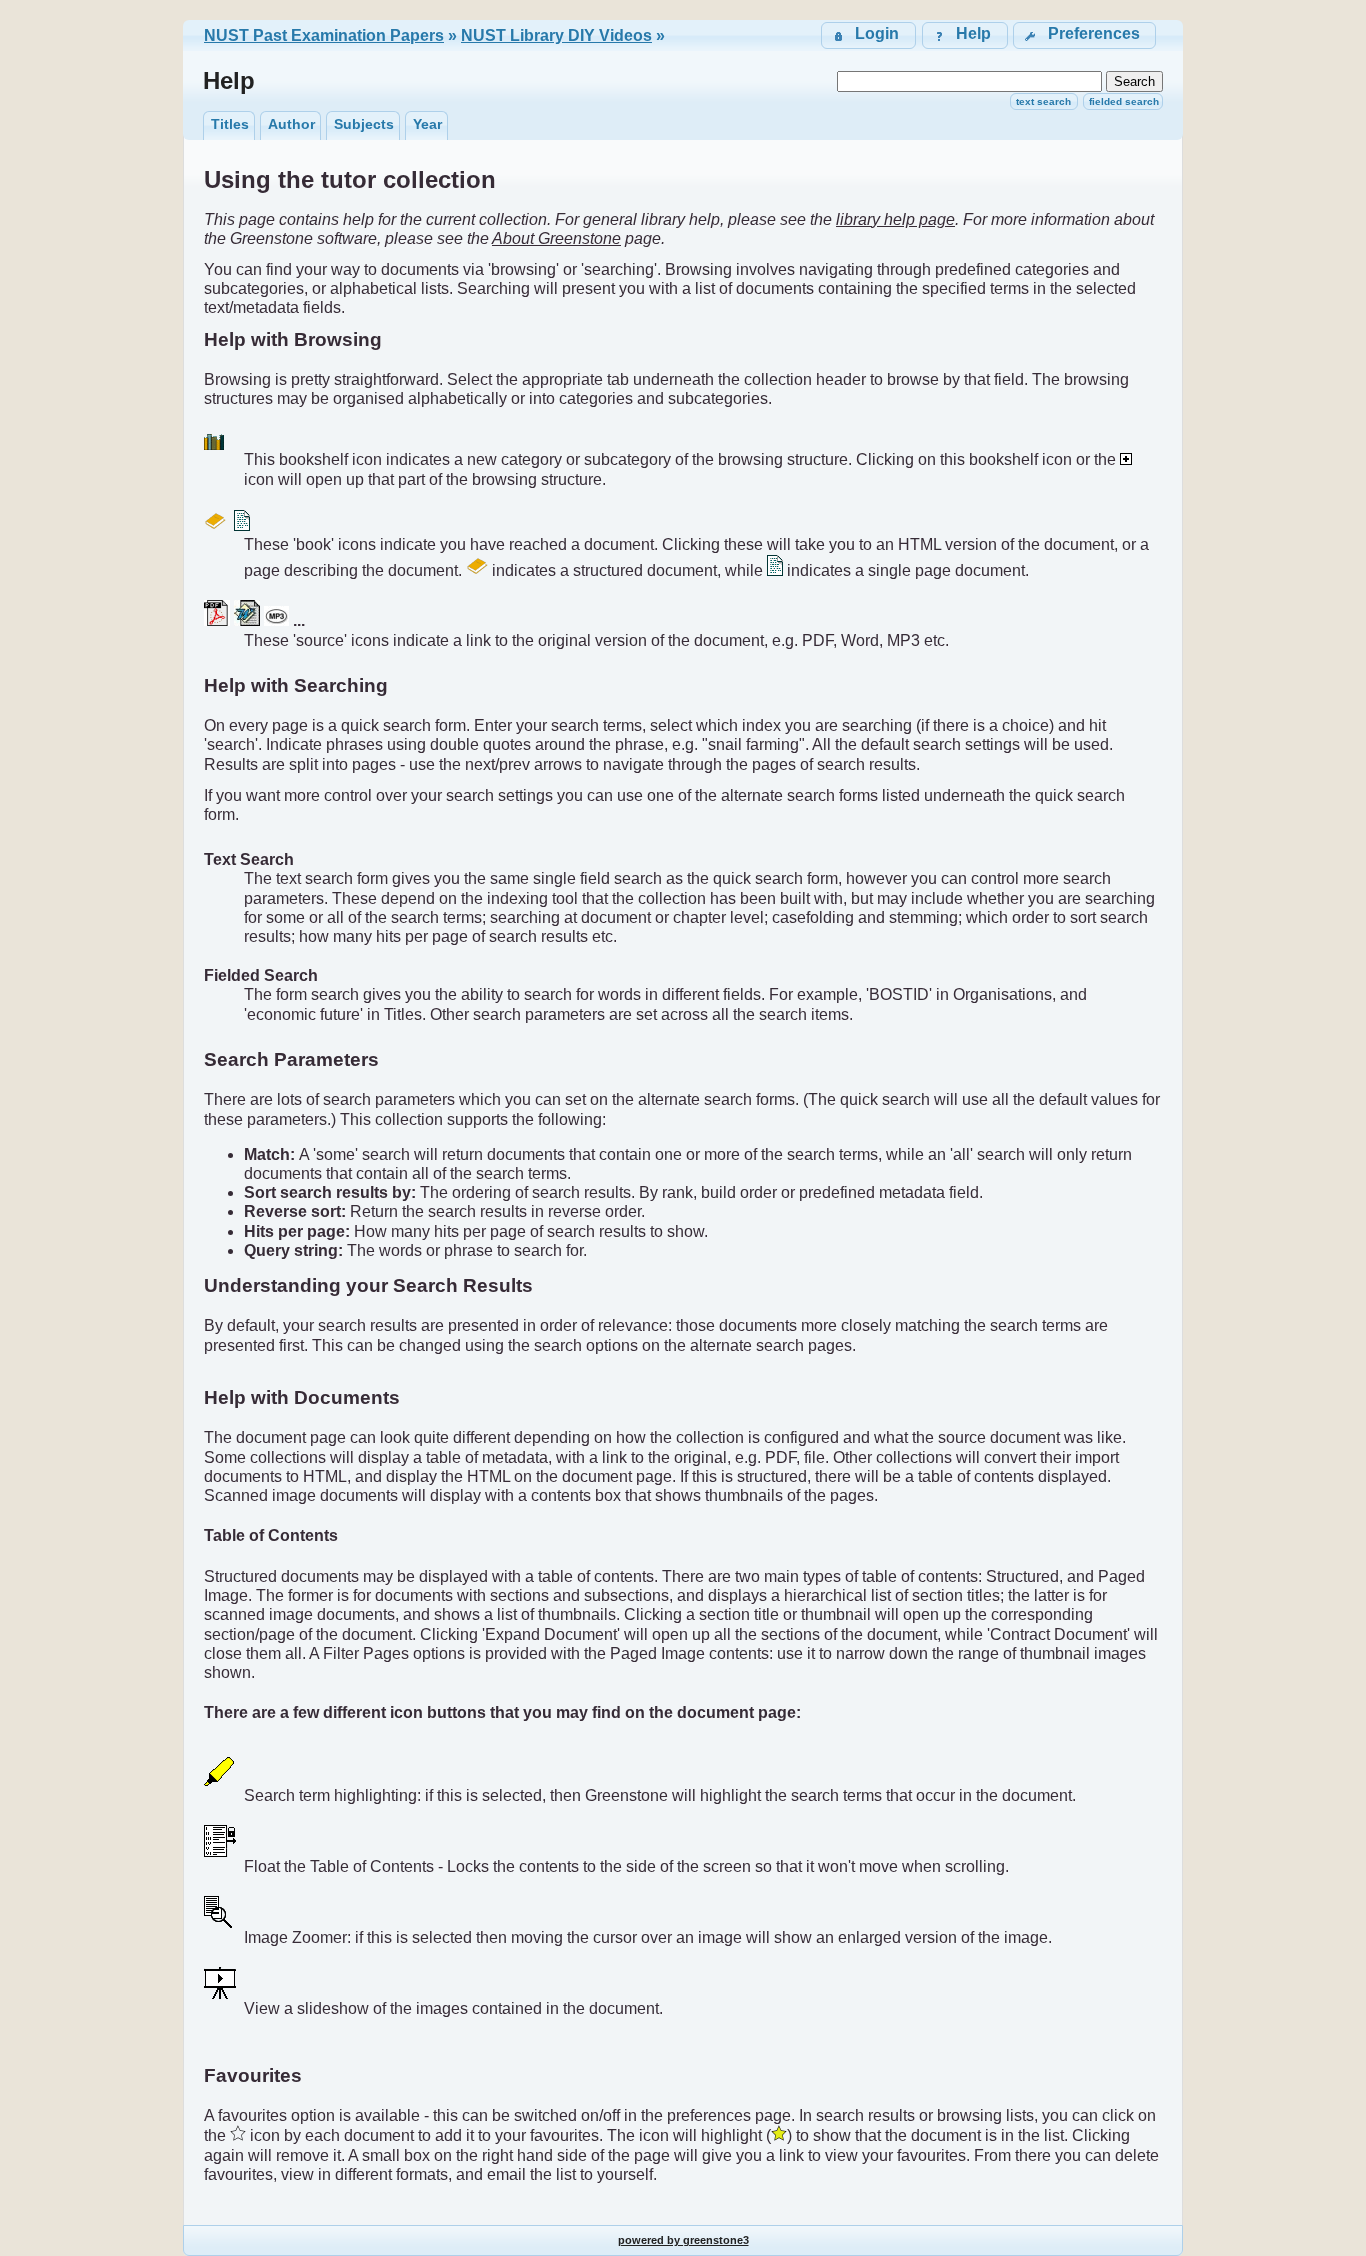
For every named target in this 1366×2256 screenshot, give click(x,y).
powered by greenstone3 (683, 2240)
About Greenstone (556, 238)
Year (427, 124)
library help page (895, 219)
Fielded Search (1124, 101)
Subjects (364, 124)
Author (291, 124)
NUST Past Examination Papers (324, 35)
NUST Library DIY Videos (556, 35)
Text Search (1043, 101)
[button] (1084, 35)
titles (230, 124)
